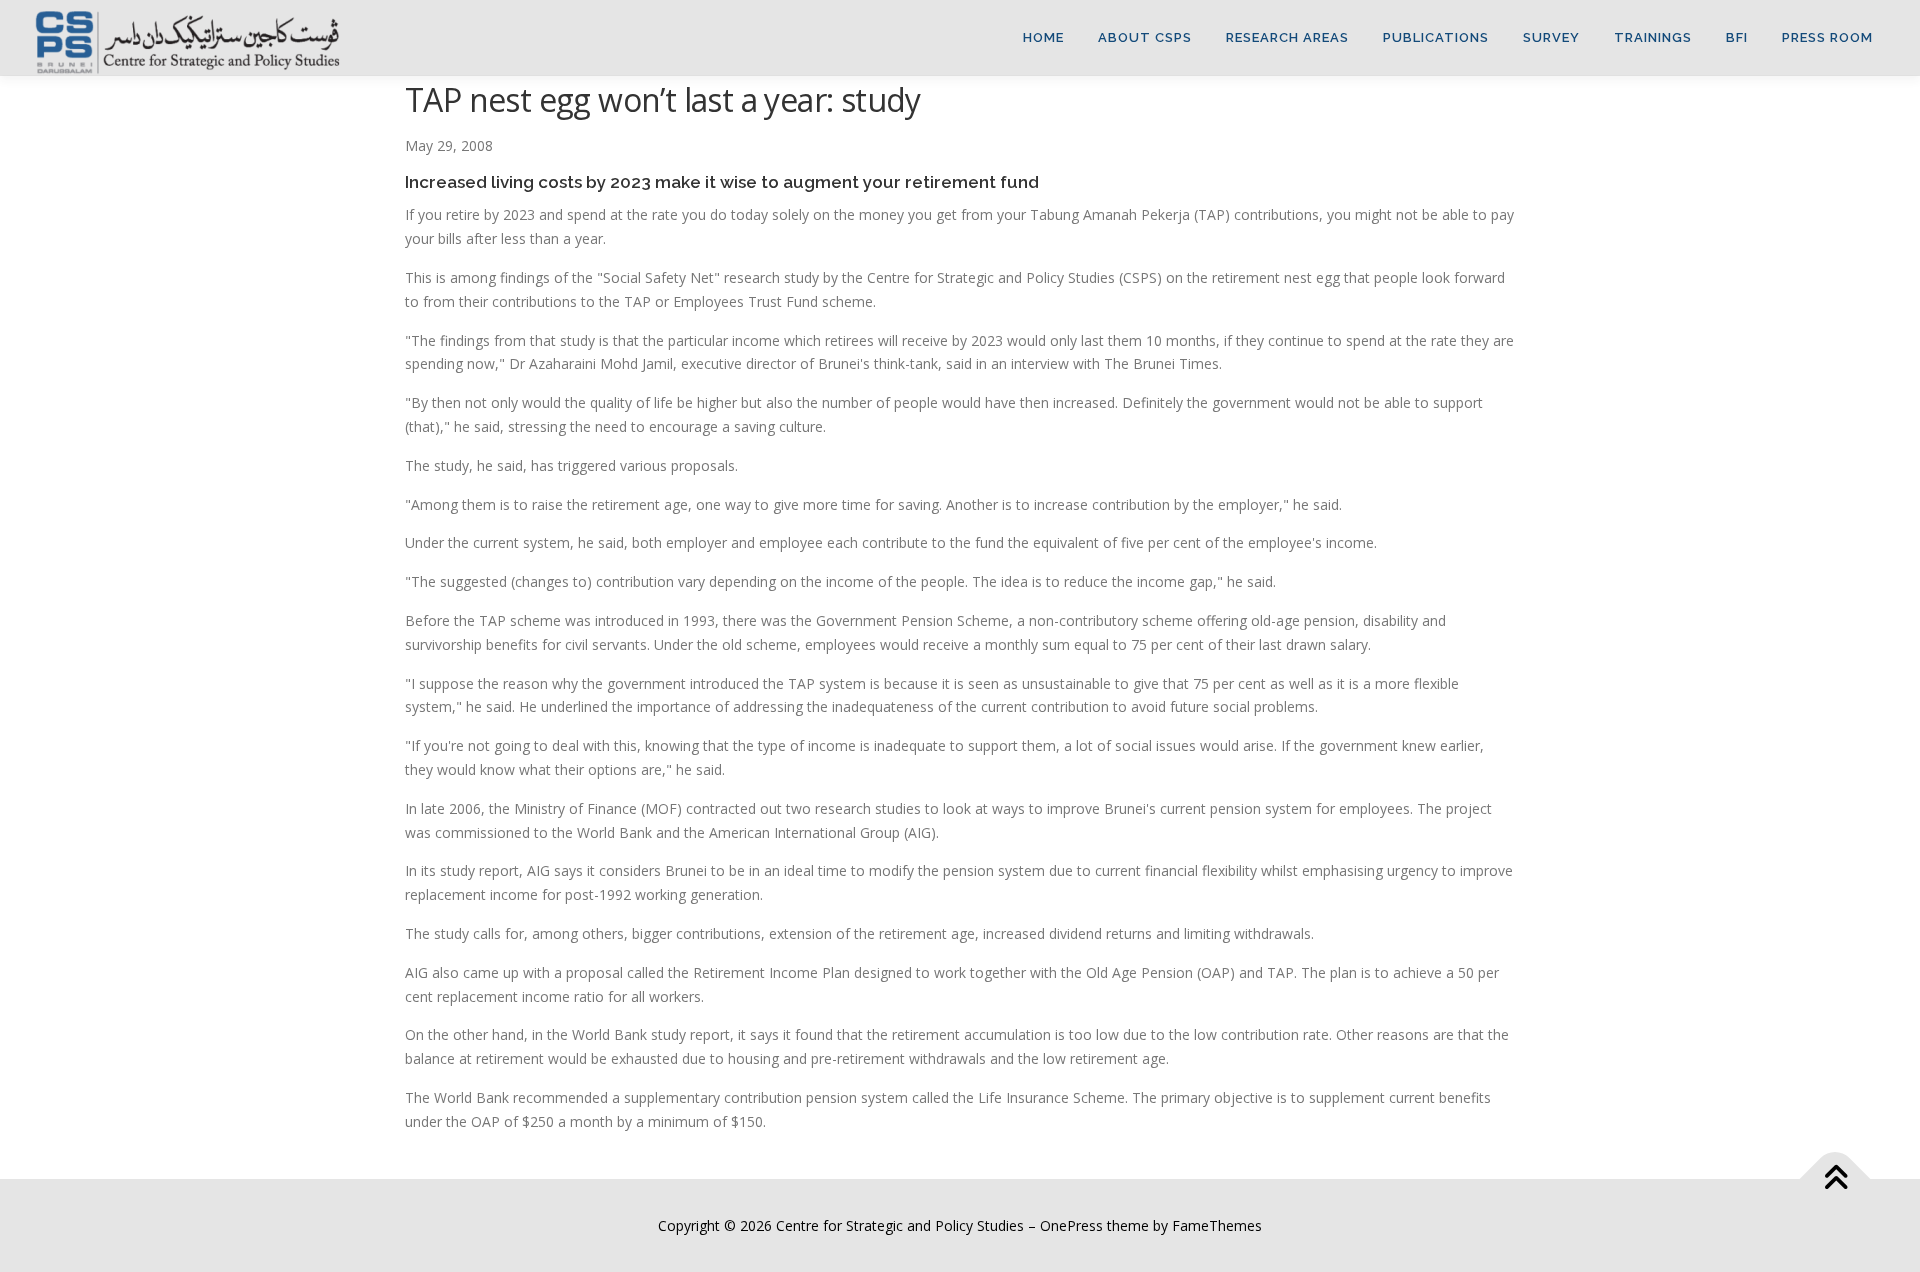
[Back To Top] (1835, 1178)
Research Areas (1287, 37)
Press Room (1827, 37)
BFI (1737, 37)
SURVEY (1551, 37)
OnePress (1071, 1225)
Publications (1436, 37)
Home (1043, 37)
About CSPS (1145, 37)
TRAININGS (1653, 37)
